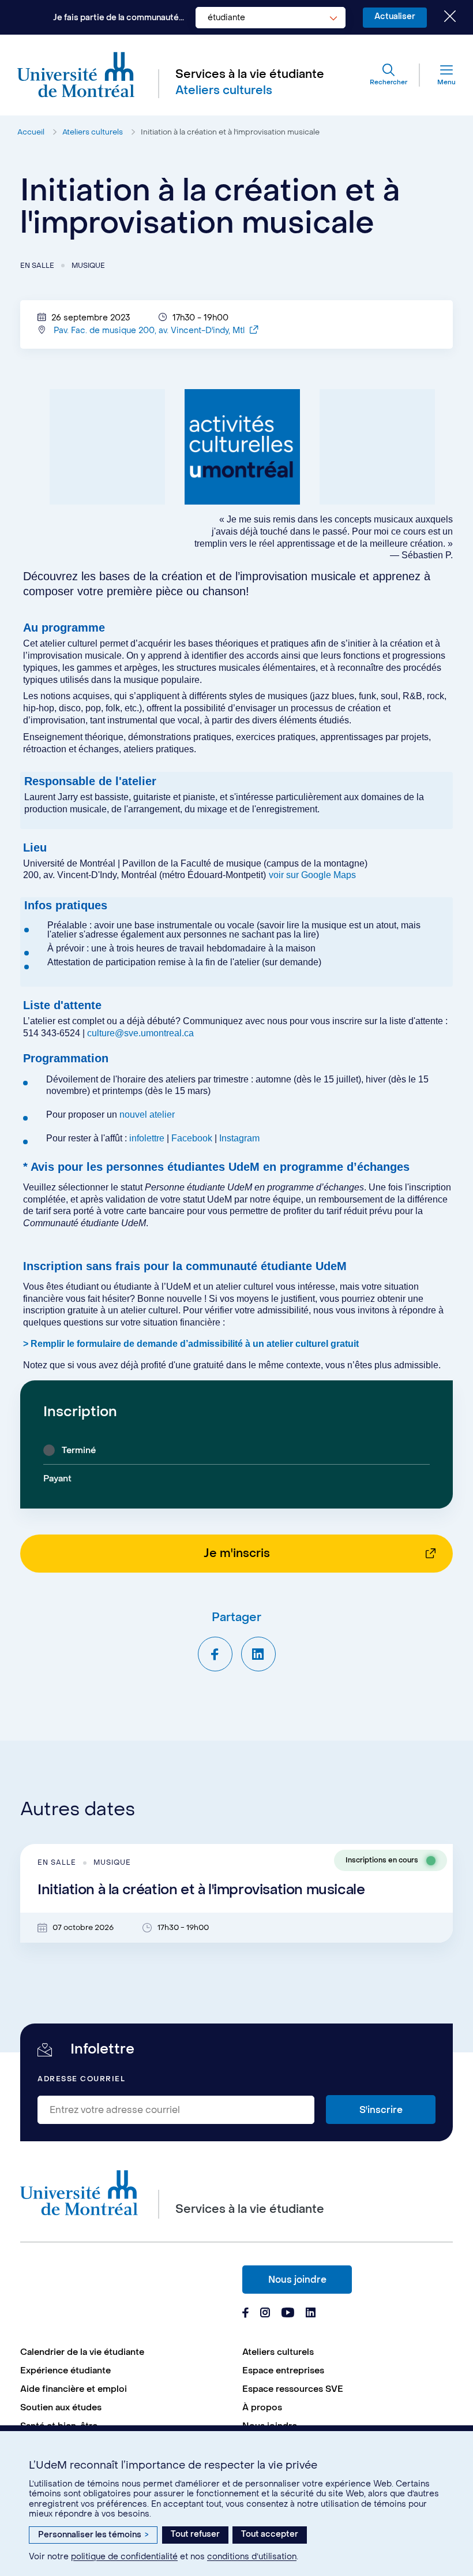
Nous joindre (297, 2280)
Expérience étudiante (65, 2370)
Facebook (193, 1138)
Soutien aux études (61, 2407)
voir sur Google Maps (312, 875)
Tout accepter (270, 2534)
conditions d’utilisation (252, 2557)
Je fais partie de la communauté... (119, 18)
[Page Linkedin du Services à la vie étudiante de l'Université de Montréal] (311, 2314)
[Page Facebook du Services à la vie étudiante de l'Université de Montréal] (245, 2314)
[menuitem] (125, 2352)
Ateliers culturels (93, 132)
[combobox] (271, 18)
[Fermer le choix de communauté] (441, 17)
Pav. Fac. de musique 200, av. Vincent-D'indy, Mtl (150, 331)
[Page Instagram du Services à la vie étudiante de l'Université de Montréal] (265, 2314)
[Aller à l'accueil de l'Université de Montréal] (76, 75)
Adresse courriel (81, 2079)
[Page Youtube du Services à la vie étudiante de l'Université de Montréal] (288, 2314)
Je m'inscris (237, 1554)
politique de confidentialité (124, 2557)
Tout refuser (195, 2534)
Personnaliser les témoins (93, 2535)
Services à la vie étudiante (250, 74)
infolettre (147, 1138)
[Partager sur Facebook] (215, 1654)
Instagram (239, 1138)
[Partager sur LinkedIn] (258, 1654)
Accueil (31, 132)
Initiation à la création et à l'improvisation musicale (230, 132)
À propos (262, 2407)
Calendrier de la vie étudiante (82, 2352)
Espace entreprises (283, 2370)
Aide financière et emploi (74, 2389)
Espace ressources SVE (293, 2389)
